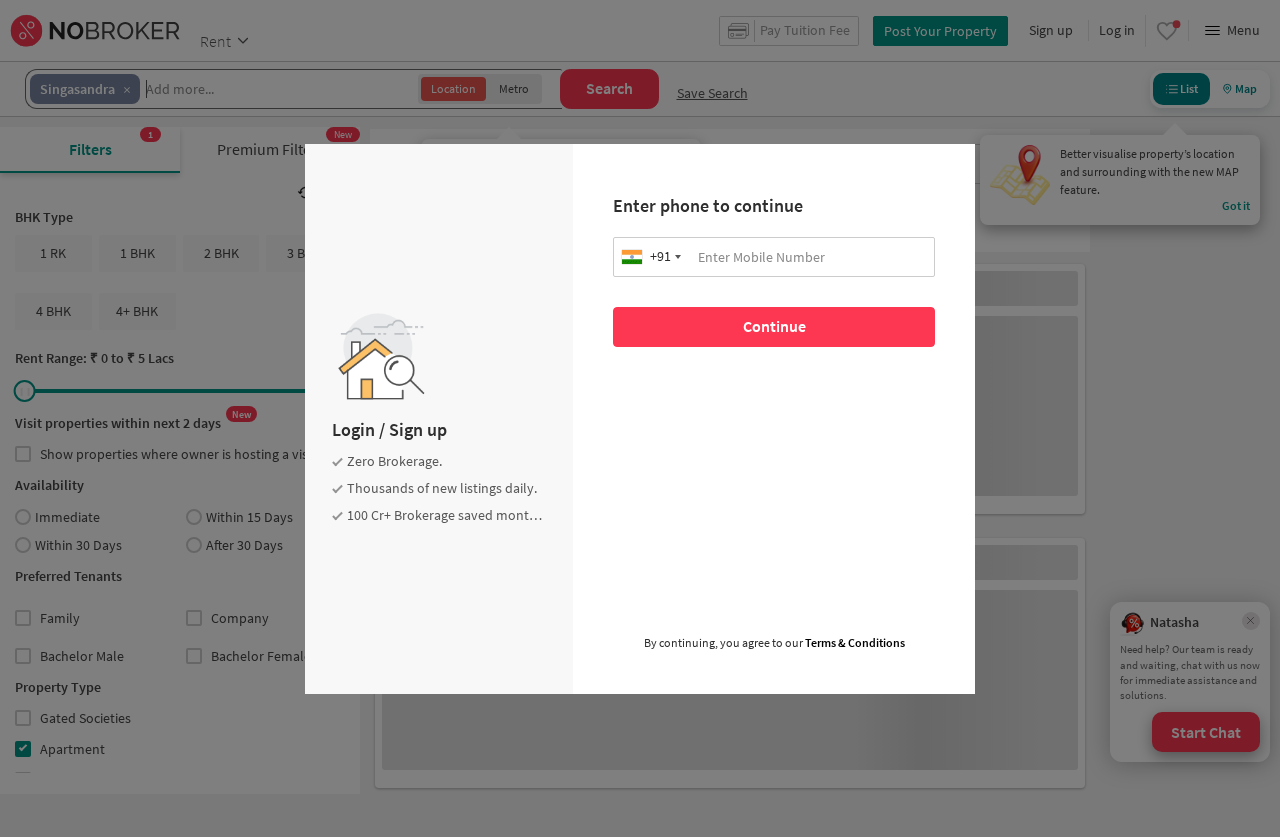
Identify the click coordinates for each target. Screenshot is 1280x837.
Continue (774, 326)
